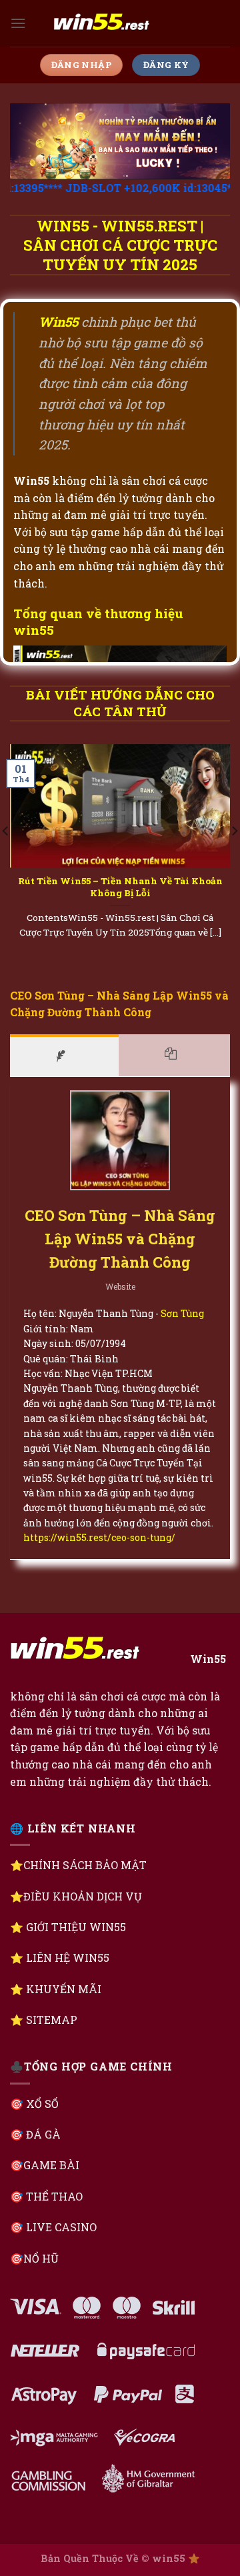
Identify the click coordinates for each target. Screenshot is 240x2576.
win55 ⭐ (176, 2558)
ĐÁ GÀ (43, 2134)
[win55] (120, 23)
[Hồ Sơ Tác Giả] (64, 1055)
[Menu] (18, 23)
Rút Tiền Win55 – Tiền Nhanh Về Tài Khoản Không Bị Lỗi (120, 887)
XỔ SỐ (41, 2104)
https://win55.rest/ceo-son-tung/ (99, 1537)
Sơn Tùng (182, 1313)
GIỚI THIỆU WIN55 (76, 1927)
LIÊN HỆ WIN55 (68, 1958)
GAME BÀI (51, 2165)
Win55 (208, 1659)
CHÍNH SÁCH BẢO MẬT (85, 1865)
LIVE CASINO (61, 2227)
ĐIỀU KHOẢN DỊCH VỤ (83, 1896)
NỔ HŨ (41, 2258)
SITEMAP (52, 2020)
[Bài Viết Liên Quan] (175, 1055)
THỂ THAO (54, 2196)
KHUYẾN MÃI (64, 1989)
